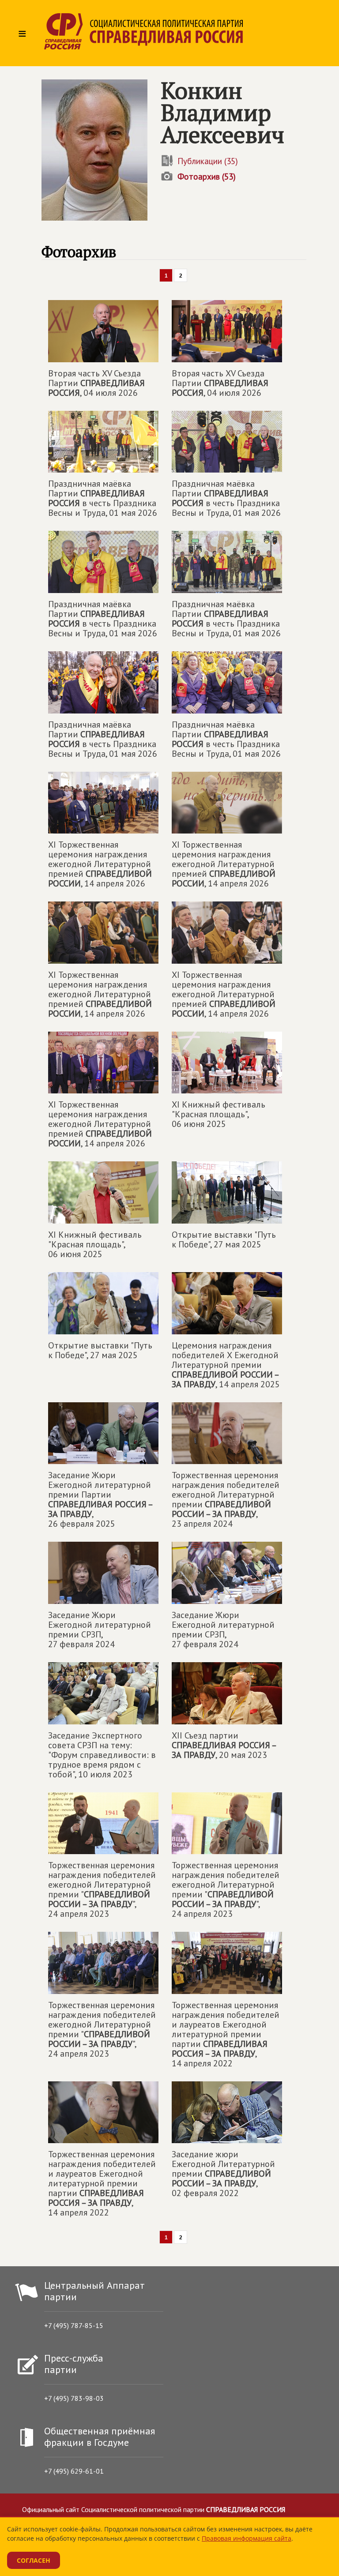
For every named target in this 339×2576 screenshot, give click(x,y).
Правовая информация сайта (247, 2538)
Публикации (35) (208, 161)
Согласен (34, 2560)
